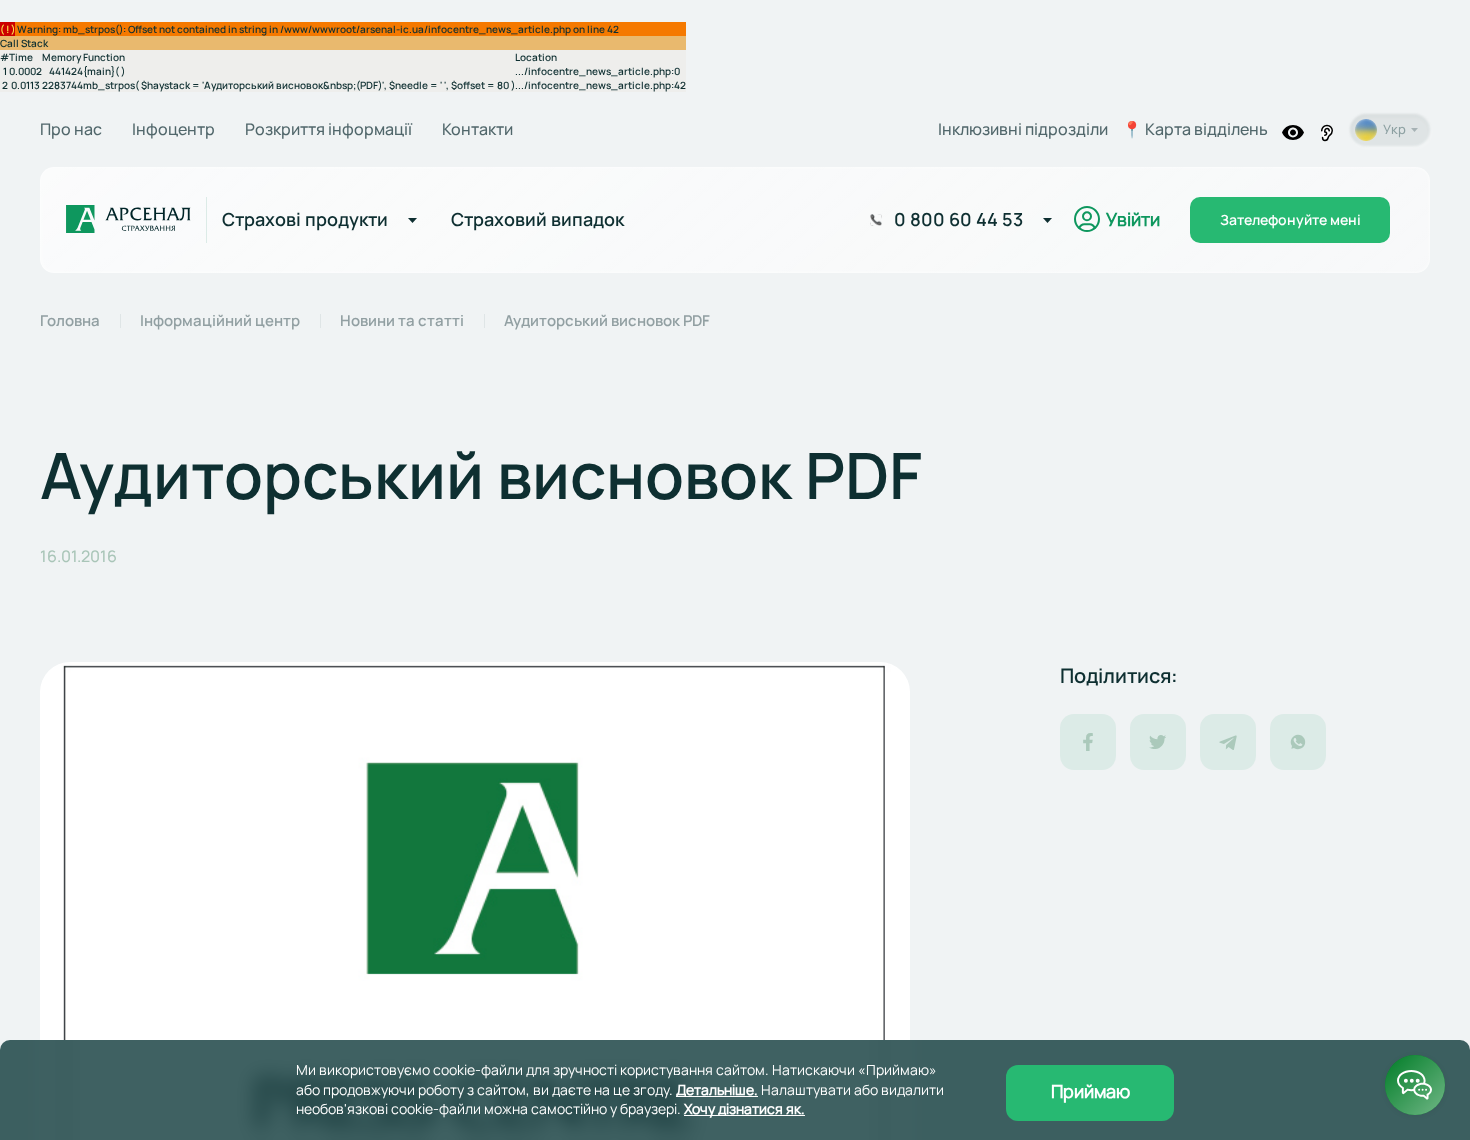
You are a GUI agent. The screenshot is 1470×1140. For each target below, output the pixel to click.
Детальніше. (717, 1089)
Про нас (71, 129)
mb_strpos (109, 85)
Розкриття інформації (328, 129)
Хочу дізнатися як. (744, 1108)
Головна (70, 321)
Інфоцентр (173, 129)
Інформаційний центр (220, 321)
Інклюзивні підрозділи (1023, 129)
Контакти (477, 129)
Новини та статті (402, 321)
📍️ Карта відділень (1195, 129)
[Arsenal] (128, 220)
